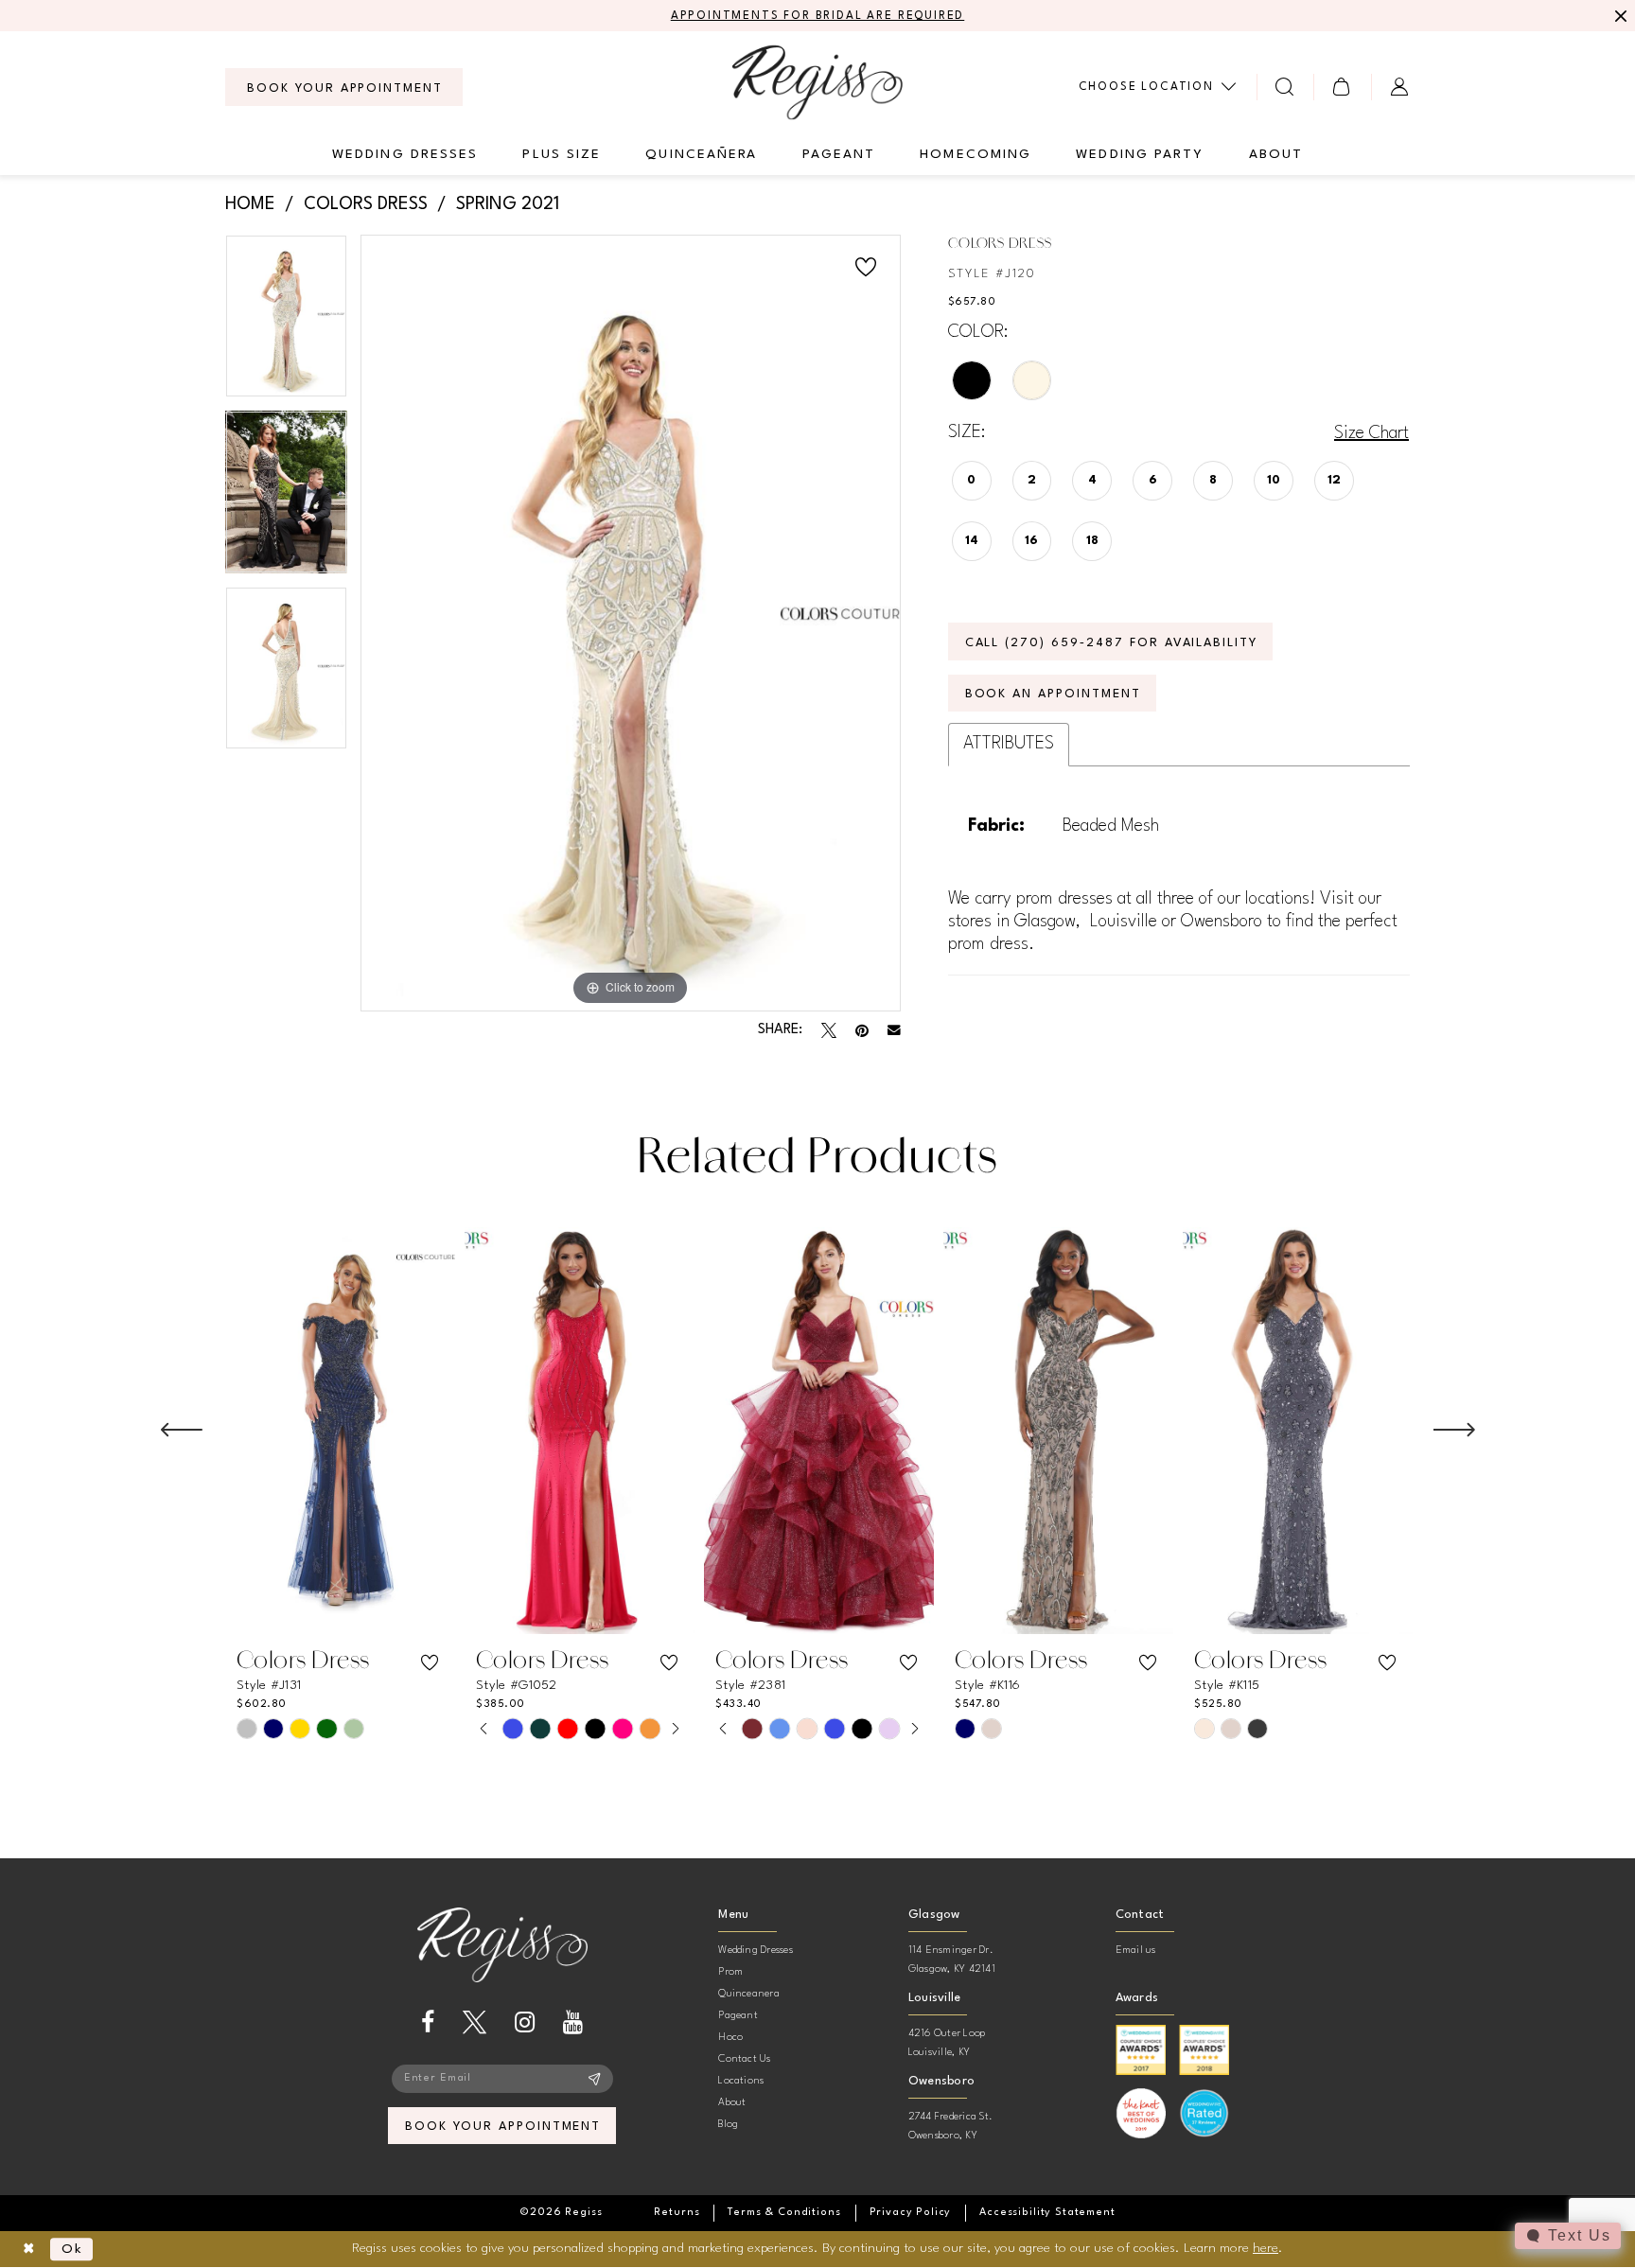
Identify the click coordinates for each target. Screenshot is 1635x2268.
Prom (730, 1972)
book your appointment (503, 2127)
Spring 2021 (508, 204)
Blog (728, 2125)
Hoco (730, 2038)
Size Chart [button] (1371, 433)
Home (250, 204)
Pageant (738, 2016)
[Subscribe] (595, 2079)
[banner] (817, 82)
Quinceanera (749, 1994)
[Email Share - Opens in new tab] (894, 1030)
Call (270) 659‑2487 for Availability (1112, 643)
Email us (1136, 1951)
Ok (72, 2249)
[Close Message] (1618, 16)
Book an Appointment (1053, 694)
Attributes (1009, 744)
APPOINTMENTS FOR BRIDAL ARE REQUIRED (818, 16)
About (732, 2103)
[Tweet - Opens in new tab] (829, 1030)
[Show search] (1285, 87)
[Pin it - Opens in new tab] (862, 1030)
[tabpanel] (286, 323)
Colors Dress (366, 204)
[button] (1342, 87)
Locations (741, 2081)
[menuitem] (344, 87)
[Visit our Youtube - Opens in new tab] (573, 2022)
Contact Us (744, 2059)
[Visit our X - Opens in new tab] (475, 2022)
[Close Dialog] (29, 2250)
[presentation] (340, 1431)
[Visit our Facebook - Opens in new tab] (428, 2022)
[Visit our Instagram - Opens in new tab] (525, 2022)
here (1266, 2248)
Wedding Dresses (756, 1951)
